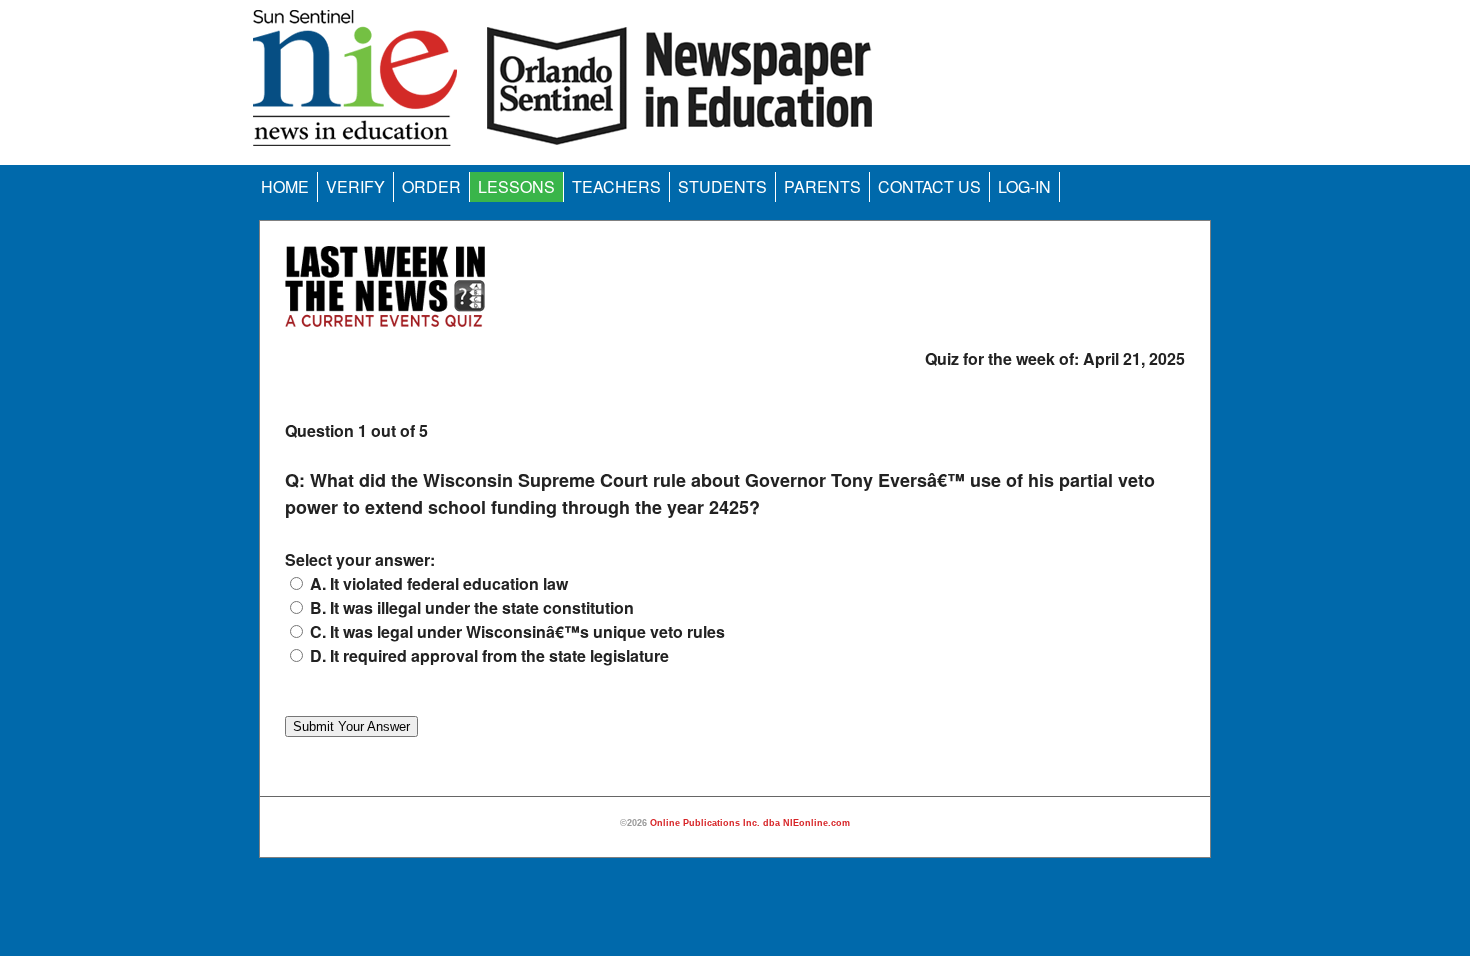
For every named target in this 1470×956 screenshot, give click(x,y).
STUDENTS (722, 186)
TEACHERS (616, 186)
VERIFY (355, 186)
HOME (285, 186)
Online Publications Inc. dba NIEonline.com (750, 823)
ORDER (431, 186)
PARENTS (822, 186)
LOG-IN (1024, 186)
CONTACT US (929, 186)
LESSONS (516, 186)
